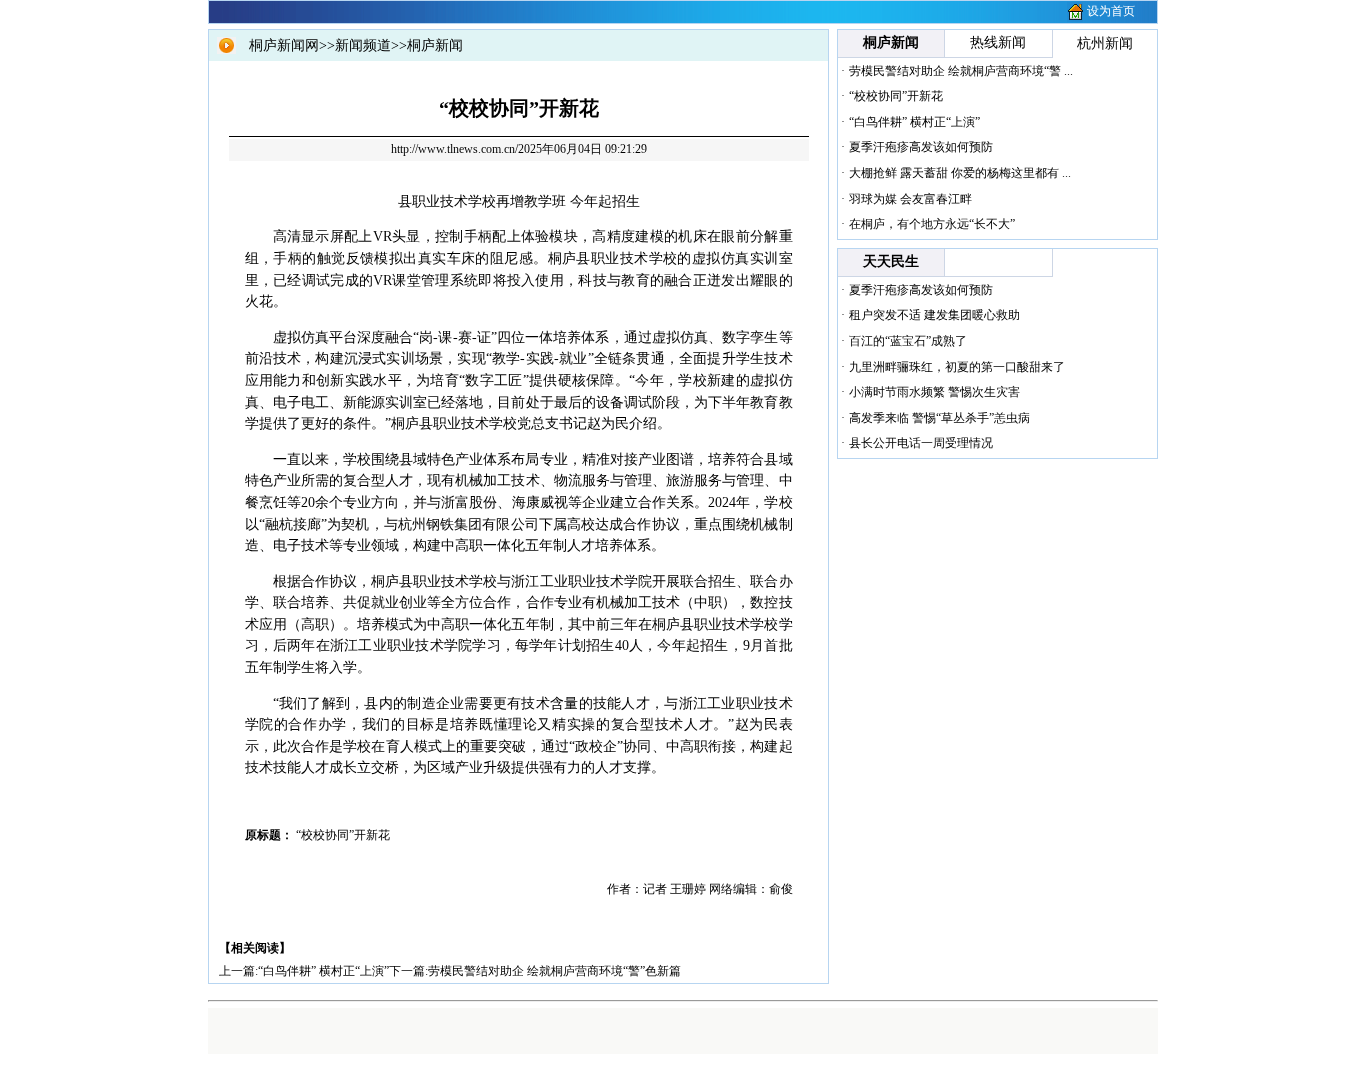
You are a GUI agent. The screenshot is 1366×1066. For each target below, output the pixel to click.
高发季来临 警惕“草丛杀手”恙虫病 (939, 418)
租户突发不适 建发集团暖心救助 (934, 315)
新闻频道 (363, 45)
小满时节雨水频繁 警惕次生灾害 (934, 392)
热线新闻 (998, 42)
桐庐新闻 (435, 45)
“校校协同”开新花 (896, 96)
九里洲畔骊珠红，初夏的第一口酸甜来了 (957, 367)
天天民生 (891, 261)
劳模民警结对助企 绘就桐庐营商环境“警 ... (961, 71)
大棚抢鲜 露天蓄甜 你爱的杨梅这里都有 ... (960, 173)
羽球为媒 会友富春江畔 (910, 199)
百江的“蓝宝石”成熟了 (908, 341)
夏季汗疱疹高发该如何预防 (921, 147)
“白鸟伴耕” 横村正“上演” (323, 971)
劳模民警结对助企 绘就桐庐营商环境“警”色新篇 (554, 971)
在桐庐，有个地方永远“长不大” (932, 224)
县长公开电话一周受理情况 (921, 443)
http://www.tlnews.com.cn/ (454, 149)
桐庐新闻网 (284, 45)
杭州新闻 (1105, 43)
